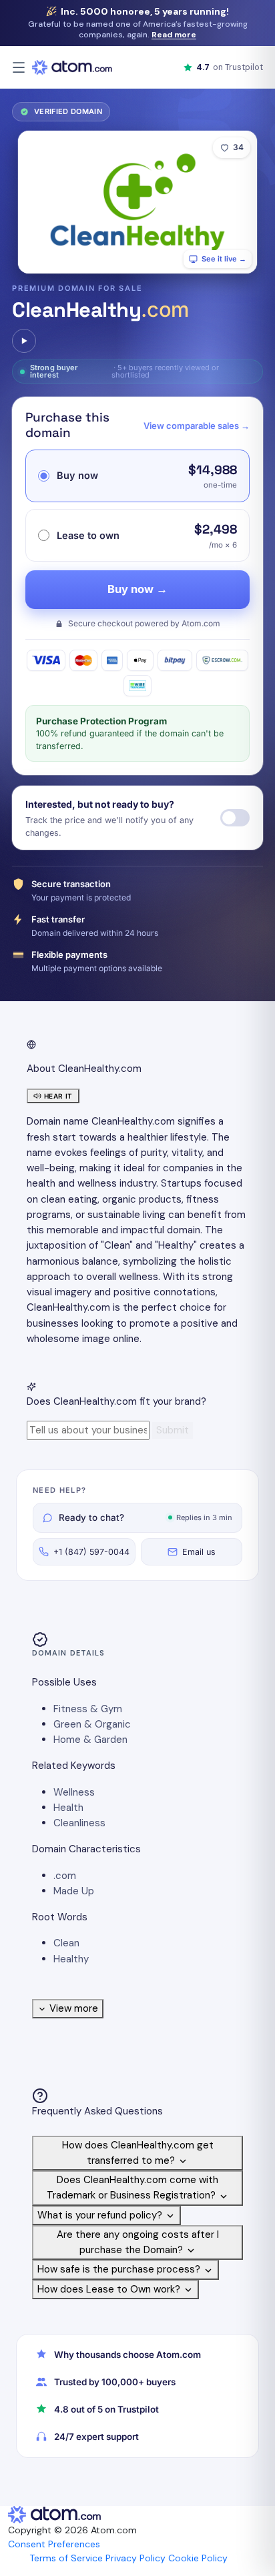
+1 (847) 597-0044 (91, 1552)
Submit (173, 1430)
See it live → (224, 259)
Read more (174, 35)
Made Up (74, 1891)
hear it (58, 1096)
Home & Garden (90, 1740)
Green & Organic (92, 1724)
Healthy (71, 1959)
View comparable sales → (197, 426)
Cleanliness (79, 1823)
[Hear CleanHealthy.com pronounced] (24, 341)
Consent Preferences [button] (54, 2544)
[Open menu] (19, 67)
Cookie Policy (198, 2558)
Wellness (74, 1792)
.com (65, 1876)
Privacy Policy (135, 2558)
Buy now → (137, 589)
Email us (199, 1552)
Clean (66, 1943)
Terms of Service (66, 2558)
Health (68, 1808)
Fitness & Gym (88, 1709)
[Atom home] (72, 67)
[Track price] (235, 818)
